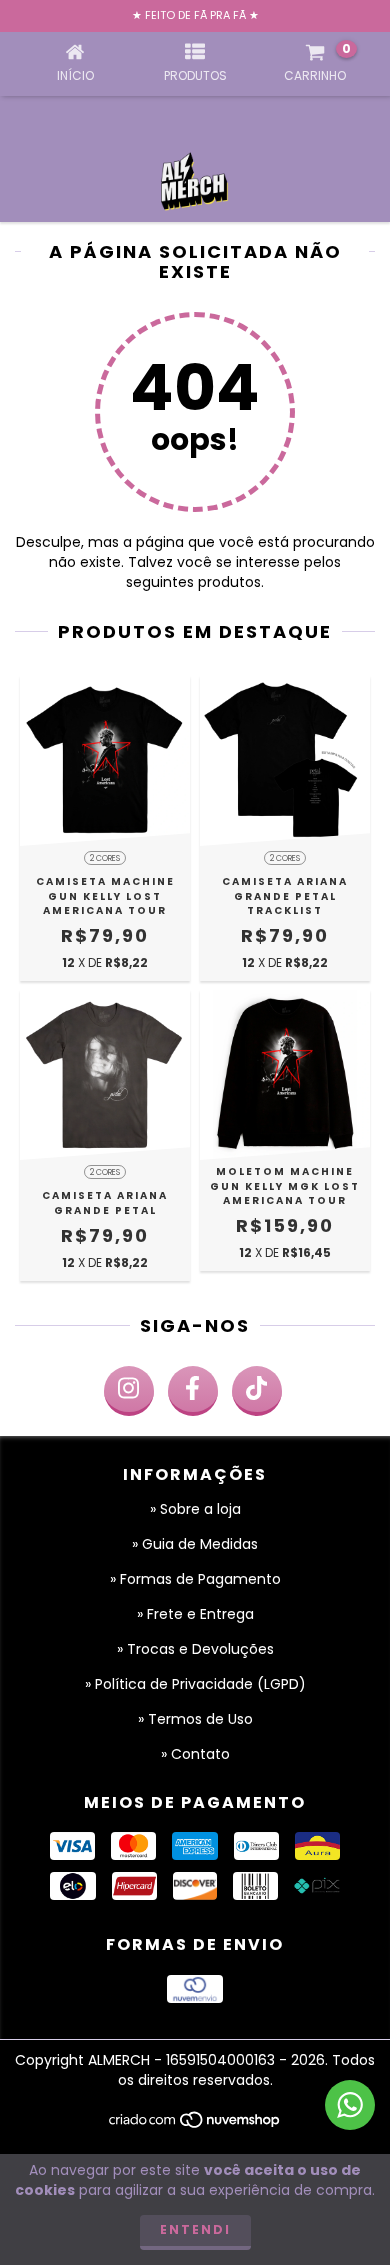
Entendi (195, 2229)
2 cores (105, 858)
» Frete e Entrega (195, 1614)
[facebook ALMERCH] (193, 1391)
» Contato (195, 1754)
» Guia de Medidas (195, 1544)
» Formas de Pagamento (195, 1579)
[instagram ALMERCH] (129, 1391)
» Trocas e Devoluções (195, 1649)
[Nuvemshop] (195, 2125)
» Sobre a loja (195, 1509)
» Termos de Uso (195, 1719)
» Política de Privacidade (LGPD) (195, 1684)
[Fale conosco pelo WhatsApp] (350, 2105)
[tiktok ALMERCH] (257, 1391)
